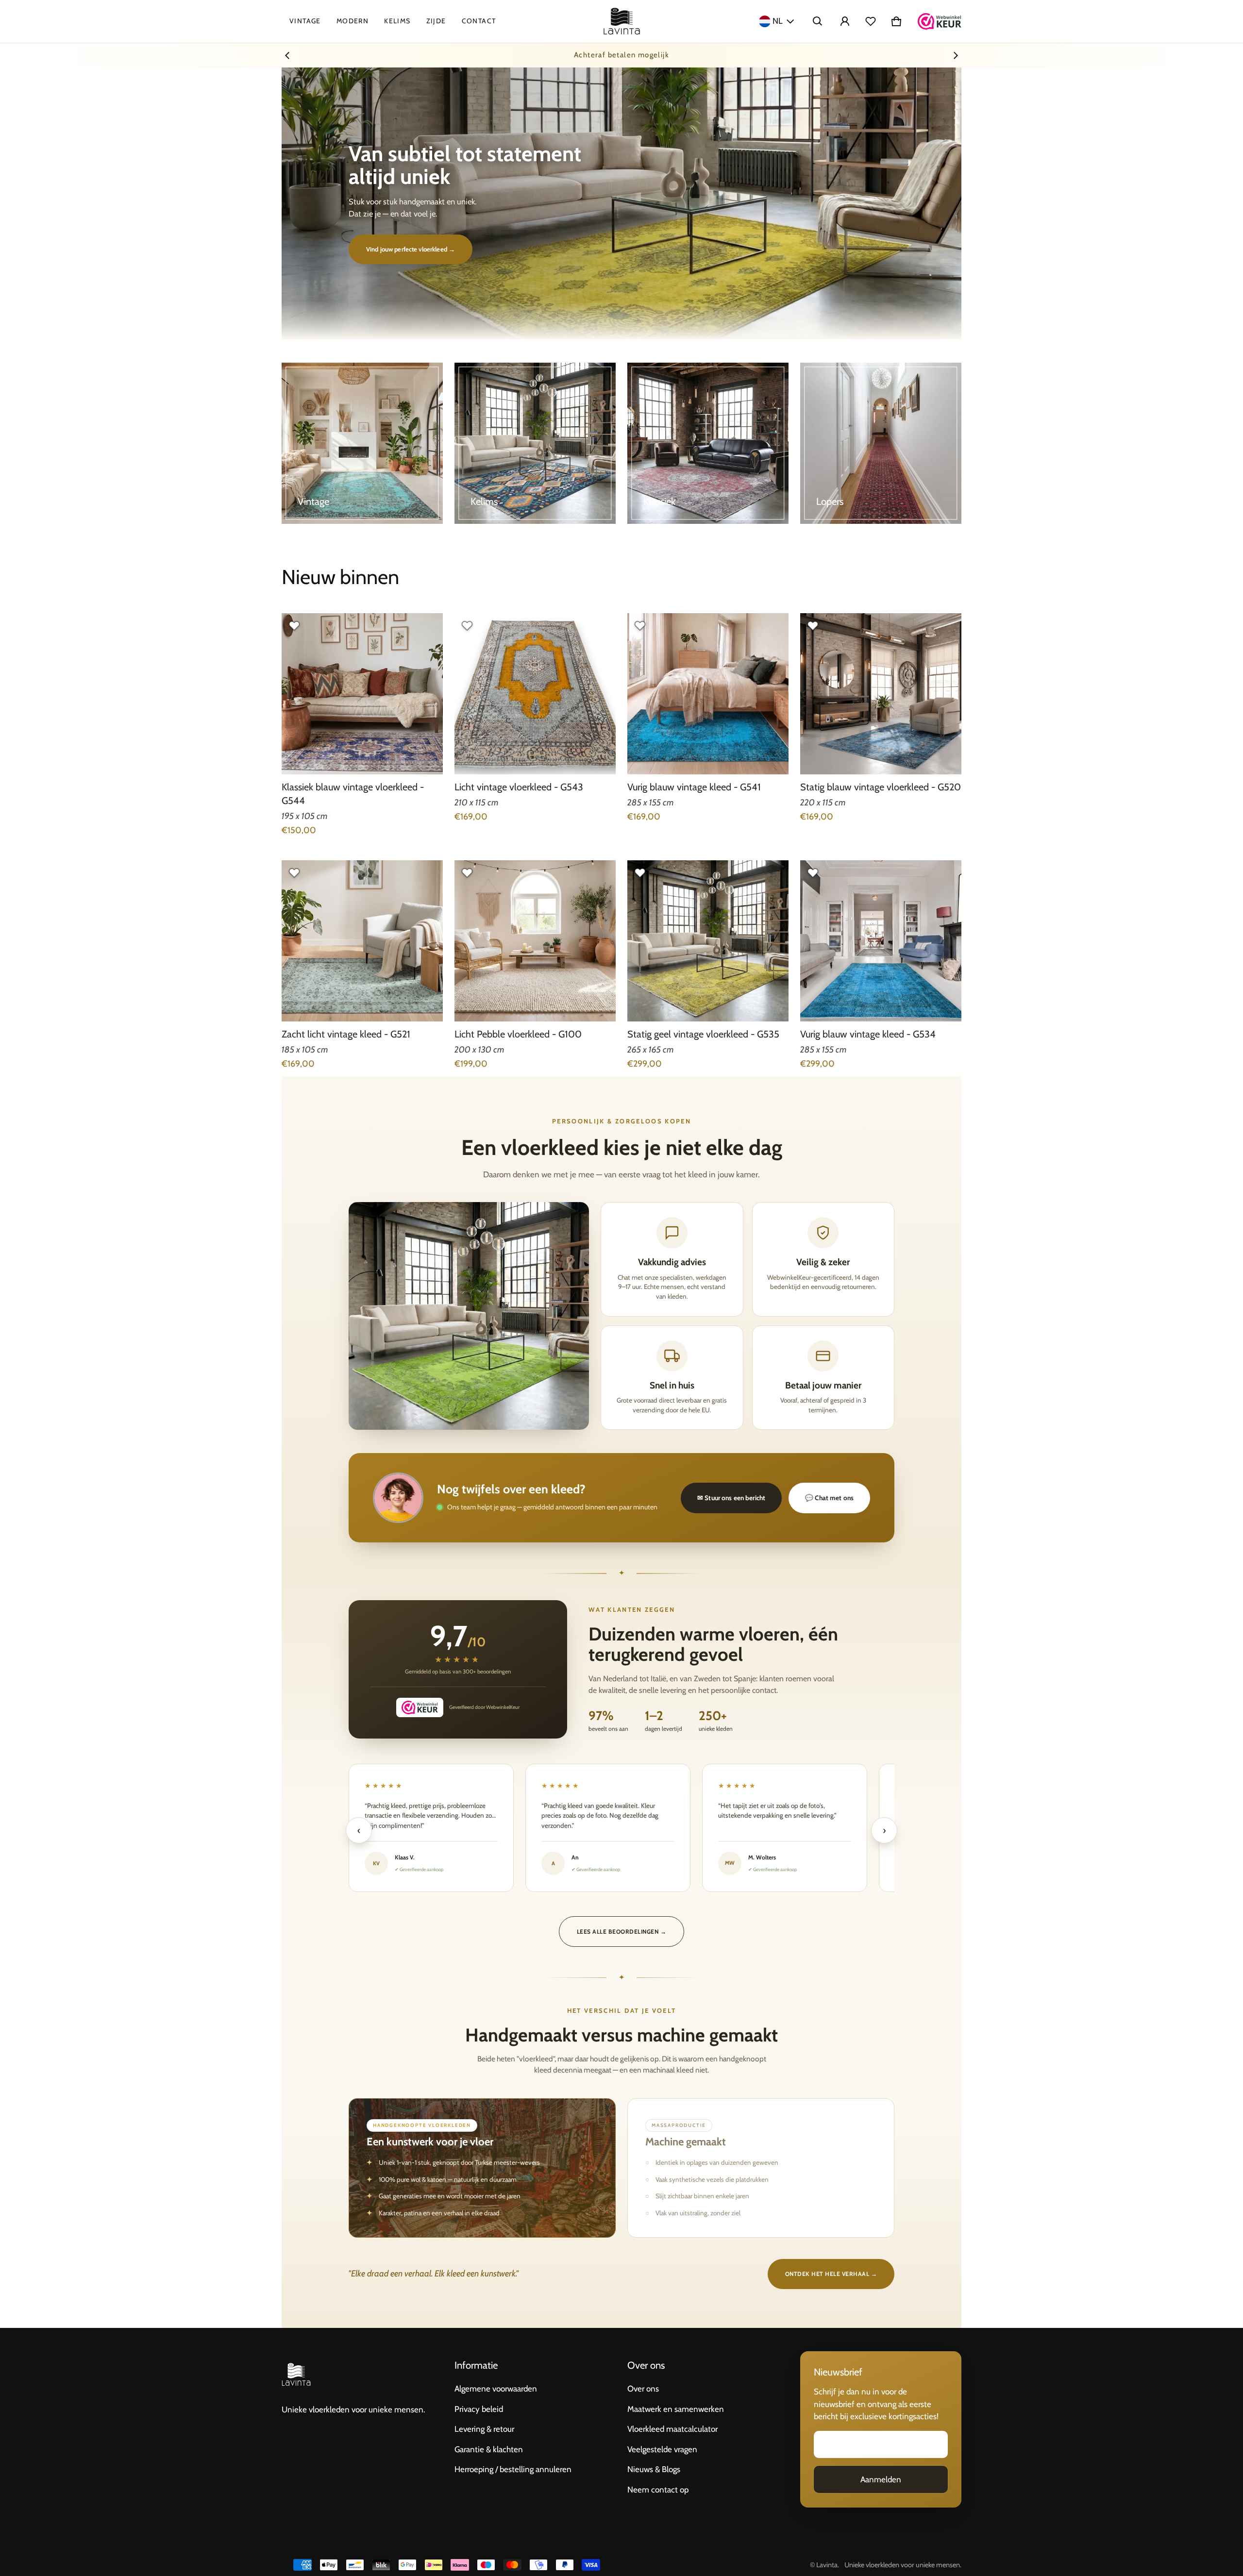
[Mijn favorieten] (871, 21)
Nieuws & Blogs (654, 2469)
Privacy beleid (479, 2409)
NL (778, 21)
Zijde (436, 21)
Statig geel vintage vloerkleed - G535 (703, 1034)
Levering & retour (484, 2429)
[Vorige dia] (287, 55)
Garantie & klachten (489, 2449)
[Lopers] (881, 443)
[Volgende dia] (956, 55)
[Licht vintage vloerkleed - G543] (535, 694)
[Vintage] (362, 443)
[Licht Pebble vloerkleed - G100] (535, 941)
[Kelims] (535, 443)
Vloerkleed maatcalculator (672, 2429)
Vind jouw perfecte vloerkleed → (411, 249)
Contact (479, 21)
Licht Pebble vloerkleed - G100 (518, 1034)
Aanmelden (881, 2479)
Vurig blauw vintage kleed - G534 (868, 1034)
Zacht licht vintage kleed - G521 (346, 1034)
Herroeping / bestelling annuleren (513, 2469)
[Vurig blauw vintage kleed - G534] (881, 941)
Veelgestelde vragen (662, 2449)
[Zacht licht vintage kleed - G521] (362, 941)
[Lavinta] (622, 21)
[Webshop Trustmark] (940, 21)
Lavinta (827, 2565)
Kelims (397, 21)
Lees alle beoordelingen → (621, 1932)
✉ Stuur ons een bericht (731, 1498)
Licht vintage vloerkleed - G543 (519, 787)
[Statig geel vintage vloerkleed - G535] (708, 941)
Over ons (643, 2389)
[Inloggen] (845, 21)
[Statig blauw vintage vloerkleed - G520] (881, 694)
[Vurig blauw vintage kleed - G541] (708, 694)
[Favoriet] (294, 626)
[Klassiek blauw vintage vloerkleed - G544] (362, 694)
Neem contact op (658, 2490)
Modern (353, 21)
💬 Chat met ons (829, 1498)
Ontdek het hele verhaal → (831, 2274)
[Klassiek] (708, 443)
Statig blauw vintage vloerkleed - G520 (881, 787)
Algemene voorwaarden (496, 2389)
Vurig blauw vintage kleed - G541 (694, 787)
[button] (818, 21)
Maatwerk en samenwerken (676, 2409)
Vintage (305, 21)
